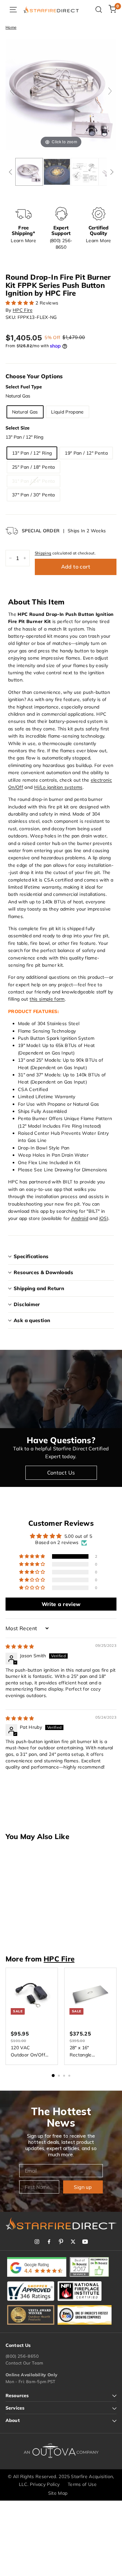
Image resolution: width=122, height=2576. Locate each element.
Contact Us (61, 1473)
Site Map (58, 2493)
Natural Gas (25, 412)
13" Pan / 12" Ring (32, 453)
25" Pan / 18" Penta (34, 467)
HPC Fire (23, 310)
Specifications (31, 1256)
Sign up (83, 2187)
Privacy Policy (45, 2484)
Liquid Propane (68, 412)
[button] (20, 303)
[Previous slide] (12, 91)
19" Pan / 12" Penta (86, 453)
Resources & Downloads (43, 1272)
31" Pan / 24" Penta (34, 481)
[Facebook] (49, 2242)
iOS (103, 1218)
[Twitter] (73, 2242)
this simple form (47, 999)
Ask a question (32, 1320)
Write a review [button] (61, 1604)
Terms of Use (82, 2484)
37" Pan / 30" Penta (34, 495)
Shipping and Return (39, 1288)
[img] (20, 1647)
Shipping (43, 553)
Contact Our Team (24, 2363)
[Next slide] (110, 91)
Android (80, 1218)
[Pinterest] (61, 2242)
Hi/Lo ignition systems (58, 787)
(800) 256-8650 (22, 2356)
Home (11, 27)
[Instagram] (37, 2242)
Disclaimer (27, 1304)
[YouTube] (85, 2242)
